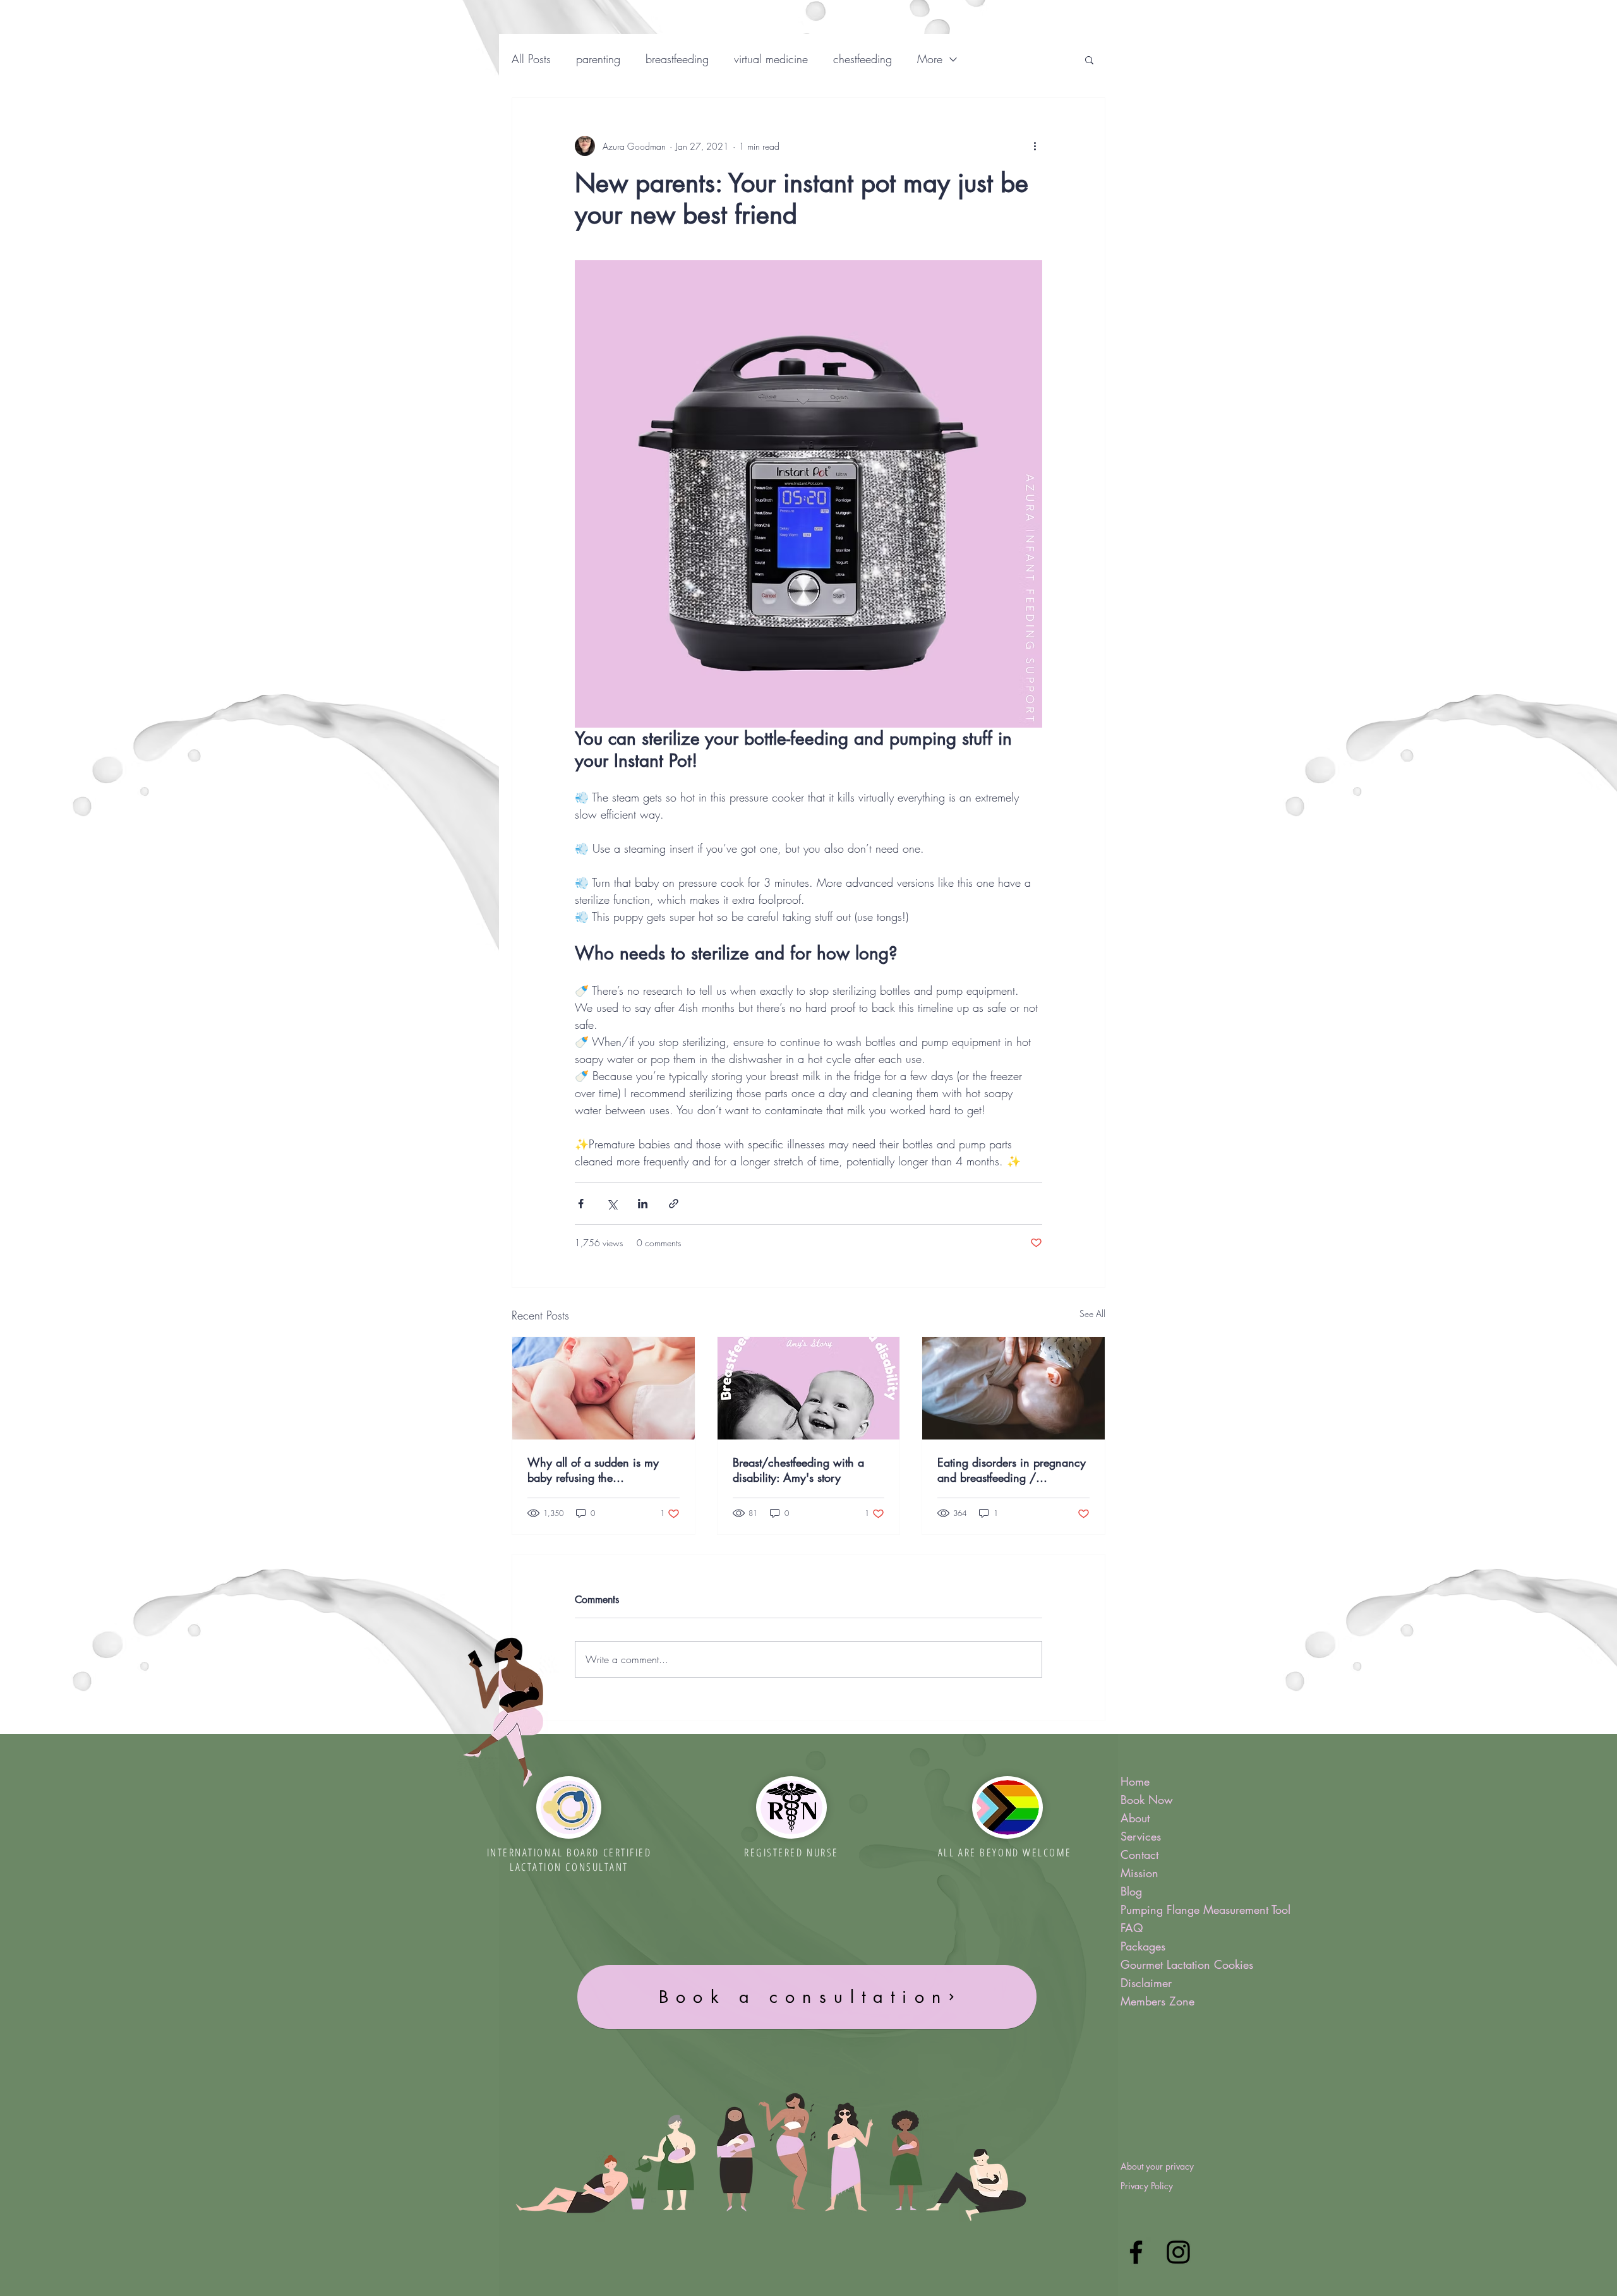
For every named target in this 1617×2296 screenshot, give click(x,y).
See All (1092, 1313)
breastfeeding (677, 59)
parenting (598, 59)
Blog (1131, 1891)
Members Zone (1157, 2001)
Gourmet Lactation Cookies (1187, 1964)
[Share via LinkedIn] (643, 1204)
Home (1135, 1781)
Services (1141, 1836)
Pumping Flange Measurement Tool (1193, 1909)
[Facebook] (1136, 2252)
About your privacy (1157, 2166)
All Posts (531, 59)
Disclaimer (1146, 1983)
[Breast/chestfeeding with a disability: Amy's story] (809, 1388)
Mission (1139, 1873)
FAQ (1132, 1928)
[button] (1089, 59)
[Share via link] (674, 1204)
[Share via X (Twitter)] (612, 1204)
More (930, 59)
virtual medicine (771, 59)
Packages (1143, 1946)
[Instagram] (1178, 2252)
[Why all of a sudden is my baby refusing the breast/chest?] (604, 1388)
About (1135, 1818)
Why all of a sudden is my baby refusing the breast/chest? (593, 1470)
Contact (1139, 1854)
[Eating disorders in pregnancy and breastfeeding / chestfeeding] (1013, 1388)
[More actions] (1035, 146)
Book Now (1147, 1800)
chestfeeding (863, 59)
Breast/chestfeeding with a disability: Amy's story (798, 1470)
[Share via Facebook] (581, 1204)
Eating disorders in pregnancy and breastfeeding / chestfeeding (1012, 1470)
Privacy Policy (1147, 2186)
